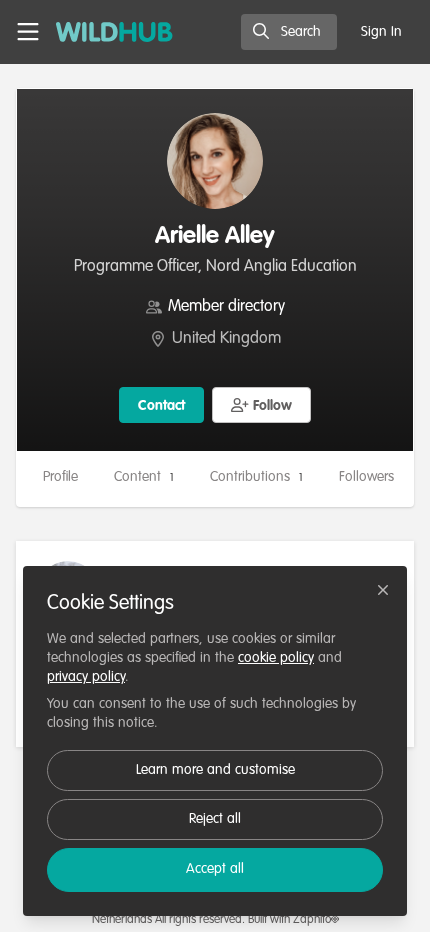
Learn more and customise (215, 770)
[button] (262, 405)
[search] (289, 32)
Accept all (215, 869)
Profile (60, 477)
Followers (373, 477)
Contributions (256, 477)
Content (144, 477)
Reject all (215, 819)
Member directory (226, 307)
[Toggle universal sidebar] (28, 32)
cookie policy (276, 658)
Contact (161, 406)
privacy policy (86, 677)
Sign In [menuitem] (381, 32)
